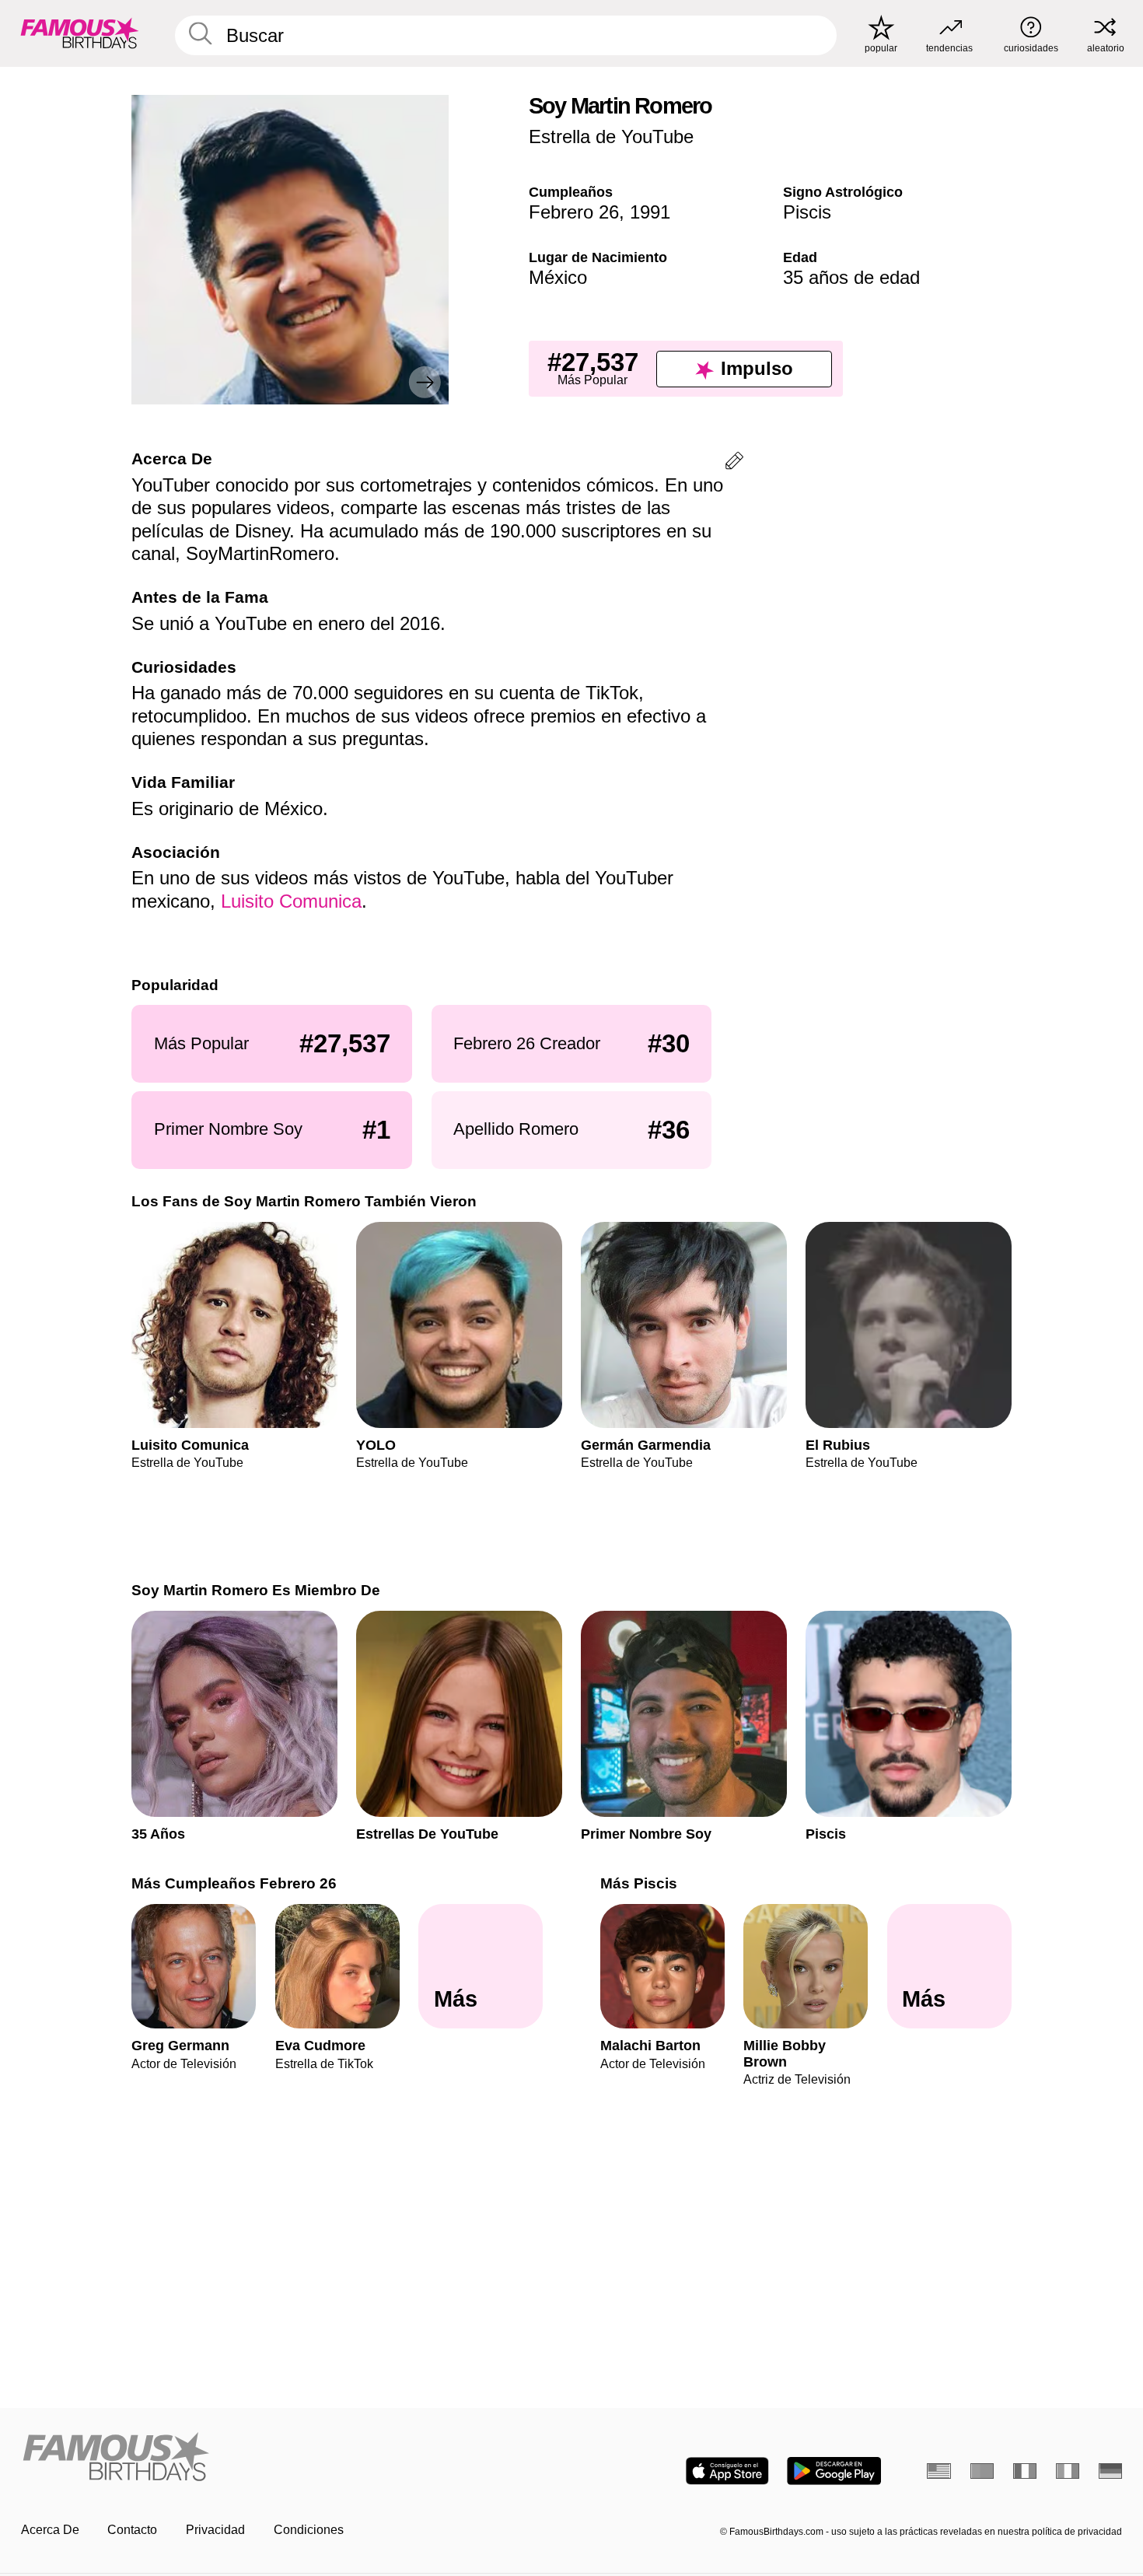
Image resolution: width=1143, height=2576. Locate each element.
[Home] (292, 2458)
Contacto (132, 2530)
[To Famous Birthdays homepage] (80, 33)
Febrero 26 (574, 212)
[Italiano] (1068, 2471)
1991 (650, 212)
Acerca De (50, 2530)
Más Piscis (639, 1883)
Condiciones (309, 2530)
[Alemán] (1111, 2471)
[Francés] (1025, 2471)
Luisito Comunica (291, 901)
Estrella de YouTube (611, 136)
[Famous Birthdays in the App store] (727, 2471)
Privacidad (215, 2530)
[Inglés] (939, 2471)
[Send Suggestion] (734, 463)
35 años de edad (851, 277)
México (558, 277)
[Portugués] (982, 2471)
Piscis (807, 212)
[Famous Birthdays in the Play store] (834, 2471)
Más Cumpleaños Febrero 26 (234, 1883)
